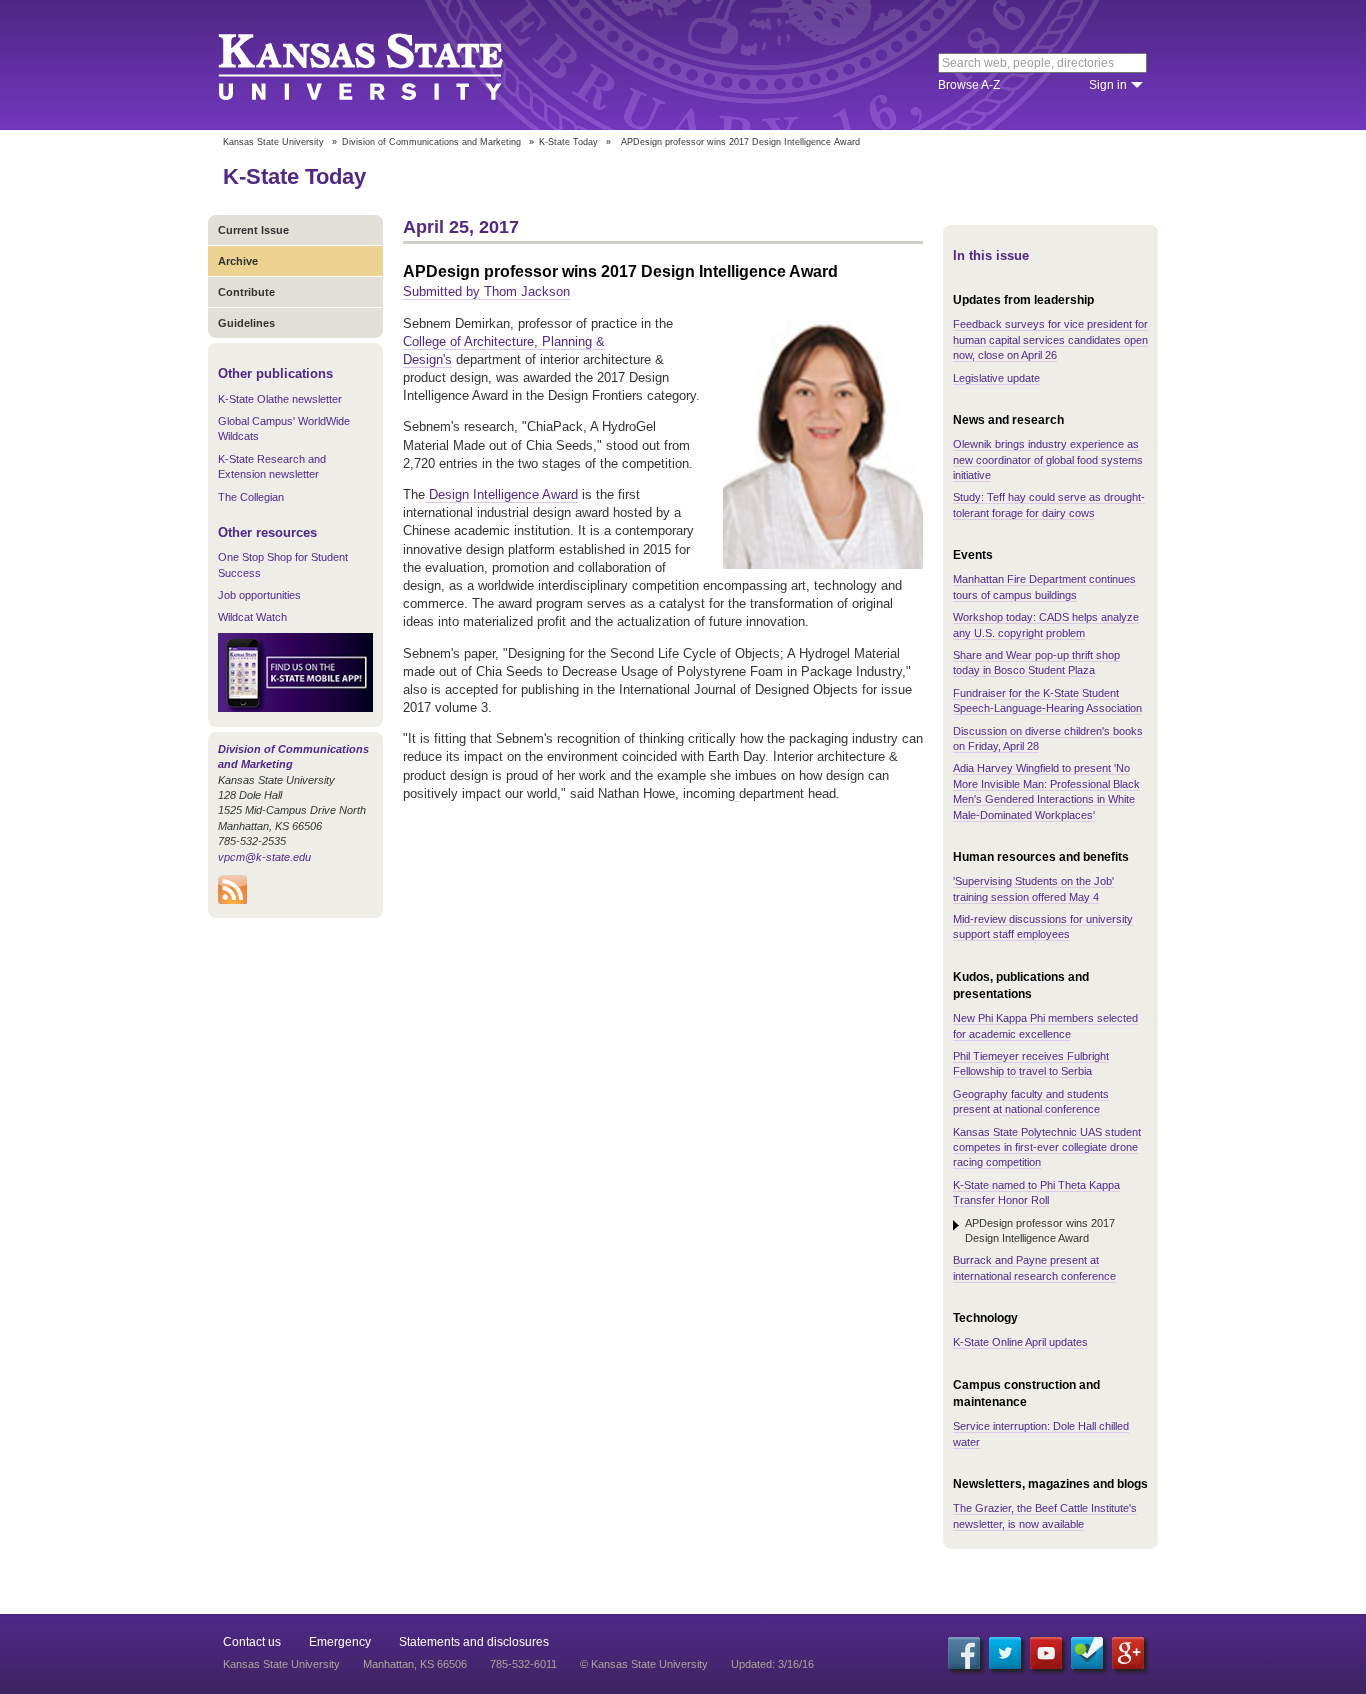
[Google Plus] (1128, 1653)
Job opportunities (259, 595)
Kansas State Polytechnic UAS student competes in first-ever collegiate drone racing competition (1047, 1147)
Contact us (252, 1642)
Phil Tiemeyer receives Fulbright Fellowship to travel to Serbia (1031, 1063)
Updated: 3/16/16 (772, 1664)
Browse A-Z (969, 85)
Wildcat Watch (252, 617)
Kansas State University (385, 65)
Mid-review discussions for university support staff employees (1043, 926)
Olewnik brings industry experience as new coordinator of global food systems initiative (1048, 459)
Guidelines (246, 323)
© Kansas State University (644, 1664)
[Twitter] (1005, 1653)
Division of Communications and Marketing (431, 142)
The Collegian (251, 497)
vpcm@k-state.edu (264, 857)
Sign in (1108, 85)
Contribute (246, 292)
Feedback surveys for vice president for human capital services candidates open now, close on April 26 (1050, 339)
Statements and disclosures (474, 1642)
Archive (238, 261)
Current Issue (253, 230)
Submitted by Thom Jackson (486, 291)
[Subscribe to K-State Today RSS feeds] (232, 900)
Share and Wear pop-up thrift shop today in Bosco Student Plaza (1036, 662)
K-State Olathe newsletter (280, 399)
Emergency (340, 1642)
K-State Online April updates (1020, 1342)
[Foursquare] (1087, 1653)
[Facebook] (964, 1653)
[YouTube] (1046, 1653)
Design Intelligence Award (501, 494)
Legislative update (996, 378)
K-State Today (568, 142)
